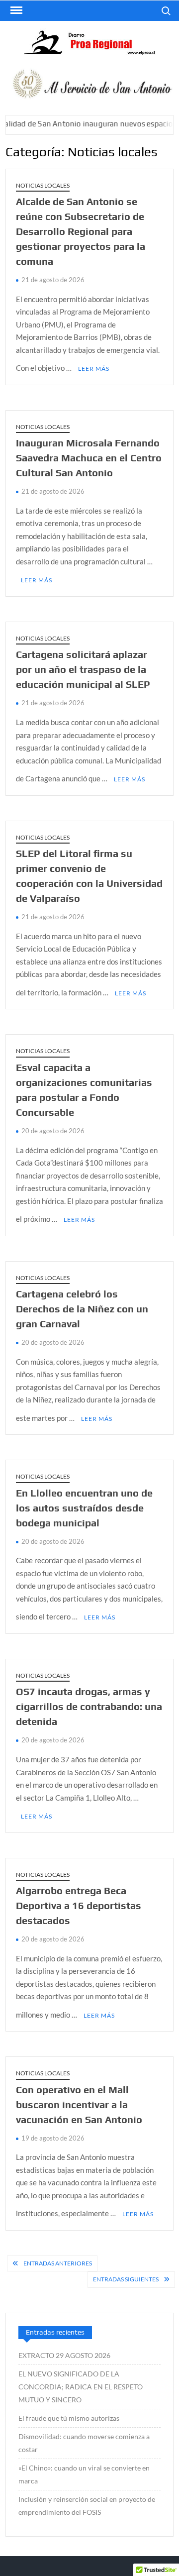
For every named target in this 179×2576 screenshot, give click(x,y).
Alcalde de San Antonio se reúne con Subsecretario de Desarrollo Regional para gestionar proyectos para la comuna (81, 231)
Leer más (94, 369)
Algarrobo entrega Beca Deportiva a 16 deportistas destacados (79, 1905)
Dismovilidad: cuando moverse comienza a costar (84, 2443)
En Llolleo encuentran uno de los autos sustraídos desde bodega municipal (84, 1508)
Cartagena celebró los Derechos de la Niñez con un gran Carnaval (82, 1309)
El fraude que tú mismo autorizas (69, 2418)
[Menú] (15, 10)
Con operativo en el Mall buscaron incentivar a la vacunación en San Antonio (79, 2104)
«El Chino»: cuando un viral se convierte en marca (84, 2474)
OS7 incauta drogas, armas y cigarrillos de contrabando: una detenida (89, 1706)
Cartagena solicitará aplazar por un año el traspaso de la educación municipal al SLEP (83, 669)
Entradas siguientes (126, 2279)
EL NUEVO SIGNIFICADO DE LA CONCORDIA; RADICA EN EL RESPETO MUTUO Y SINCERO (81, 2387)
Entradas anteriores (58, 2263)
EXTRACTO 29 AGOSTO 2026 (64, 2355)
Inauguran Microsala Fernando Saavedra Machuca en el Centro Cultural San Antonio (89, 458)
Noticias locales (43, 185)
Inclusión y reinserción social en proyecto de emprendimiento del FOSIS (87, 2506)
